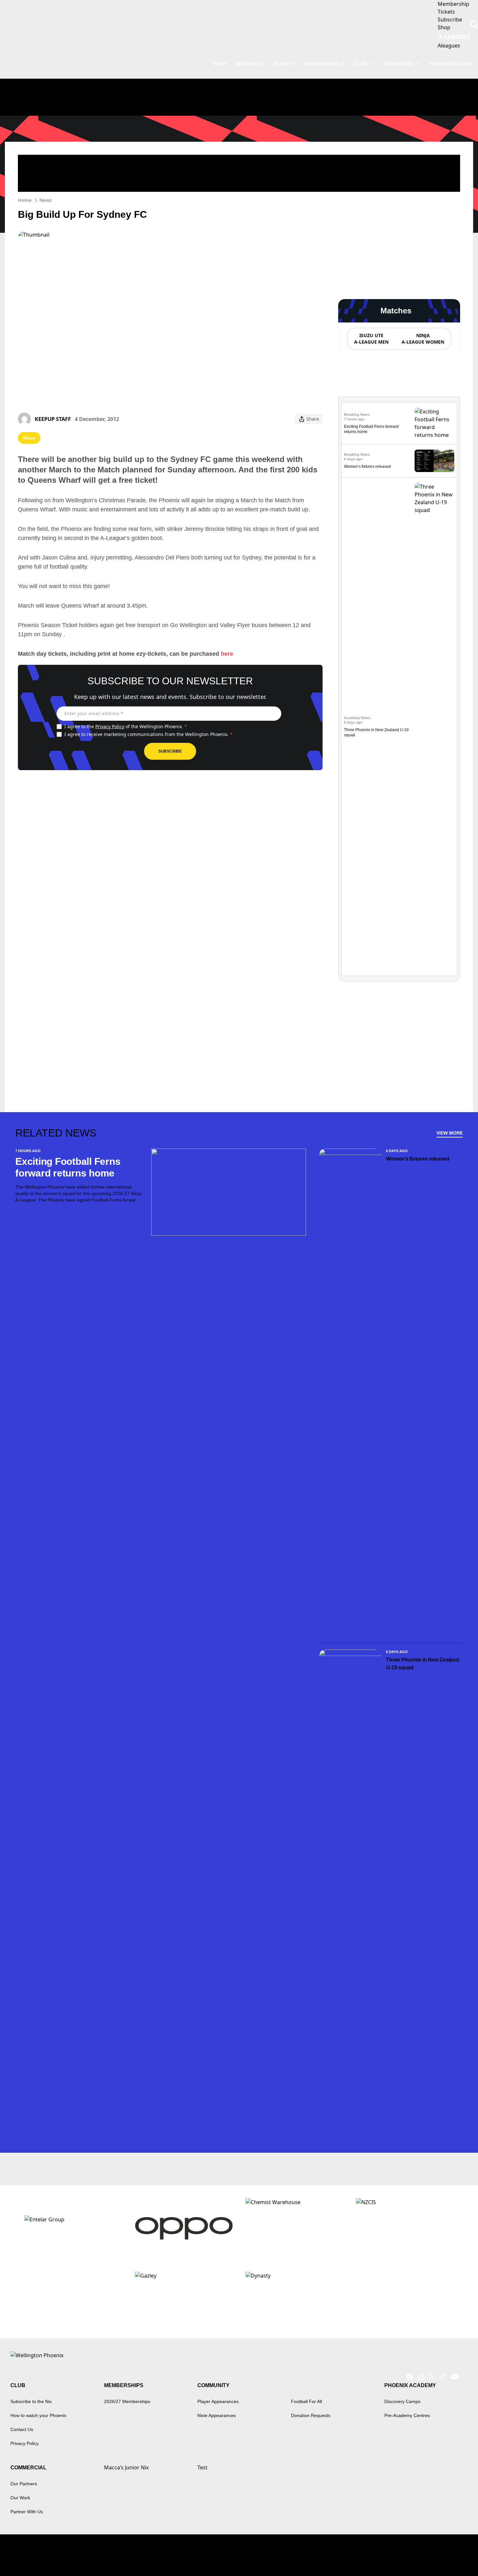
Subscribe (170, 751)
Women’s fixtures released (367, 467)
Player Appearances (218, 2401)
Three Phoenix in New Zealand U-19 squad (422, 1664)
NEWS (220, 64)
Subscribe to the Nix (31, 2401)
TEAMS (281, 64)
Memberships (322, 64)
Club (360, 64)
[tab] (371, 339)
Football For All (306, 2401)
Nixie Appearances (217, 2415)
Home (25, 200)
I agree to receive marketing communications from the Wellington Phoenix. (148, 734)
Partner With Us (27, 2512)
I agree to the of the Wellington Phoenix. (126, 726)
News (46, 200)
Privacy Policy (110, 726)
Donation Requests (311, 2415)
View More (450, 1133)
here (227, 654)
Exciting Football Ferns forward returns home (68, 1167)
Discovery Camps (402, 2401)
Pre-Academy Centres (407, 2415)
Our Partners (24, 2484)
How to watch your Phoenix (38, 2415)
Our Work (20, 2498)
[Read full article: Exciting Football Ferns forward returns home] (434, 423)
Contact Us (22, 2429)
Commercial (398, 64)
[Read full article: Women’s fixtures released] (434, 461)
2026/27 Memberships (127, 2401)
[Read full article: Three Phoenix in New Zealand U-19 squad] (434, 727)
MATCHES (247, 64)
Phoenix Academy (451, 64)
